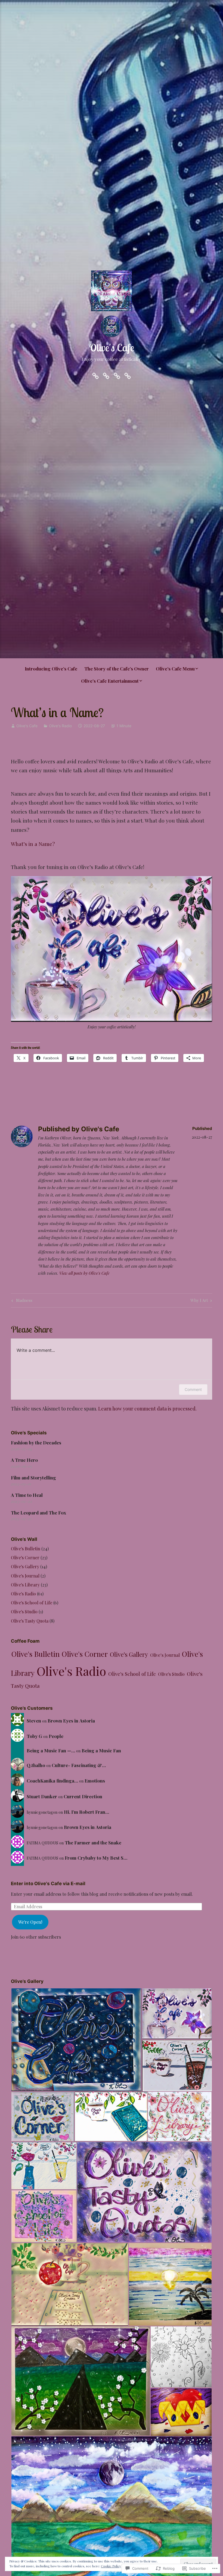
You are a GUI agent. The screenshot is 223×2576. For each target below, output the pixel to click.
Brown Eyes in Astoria (71, 1721)
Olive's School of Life (32, 1603)
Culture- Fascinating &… (79, 1765)
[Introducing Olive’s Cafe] (95, 375)
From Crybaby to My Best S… (96, 1858)
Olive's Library (25, 1585)
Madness (21, 1301)
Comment (193, 1389)
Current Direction (83, 1796)
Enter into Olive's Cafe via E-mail (48, 1884)
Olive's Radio (60, 726)
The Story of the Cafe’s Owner (117, 669)
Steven (34, 1721)
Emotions (95, 1781)
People (56, 1736)
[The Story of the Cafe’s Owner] (106, 375)
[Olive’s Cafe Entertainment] (128, 375)
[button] (76, 2040)
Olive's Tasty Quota (30, 1621)
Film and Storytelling (33, 1478)
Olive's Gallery (25, 1566)
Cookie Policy (111, 2566)
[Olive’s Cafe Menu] (117, 375)
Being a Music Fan (101, 1750)
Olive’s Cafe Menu (175, 669)
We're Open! (30, 1922)
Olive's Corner (25, 1558)
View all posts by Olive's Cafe (84, 1273)
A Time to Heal (27, 1495)
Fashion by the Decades (36, 1443)
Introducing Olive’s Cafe (51, 669)
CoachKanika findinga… (52, 1781)
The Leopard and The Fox (38, 1513)
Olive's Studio (24, 1612)
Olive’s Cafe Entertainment (110, 681)
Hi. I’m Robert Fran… (86, 1812)
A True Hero (24, 1460)
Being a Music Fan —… (51, 1750)
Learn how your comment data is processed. (147, 1409)
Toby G (34, 1736)
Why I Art (199, 1301)
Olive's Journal (25, 1576)
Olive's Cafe (112, 348)
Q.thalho (36, 1765)
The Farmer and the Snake (93, 1843)
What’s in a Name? (33, 844)
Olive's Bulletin (26, 1549)
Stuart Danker (42, 1796)
